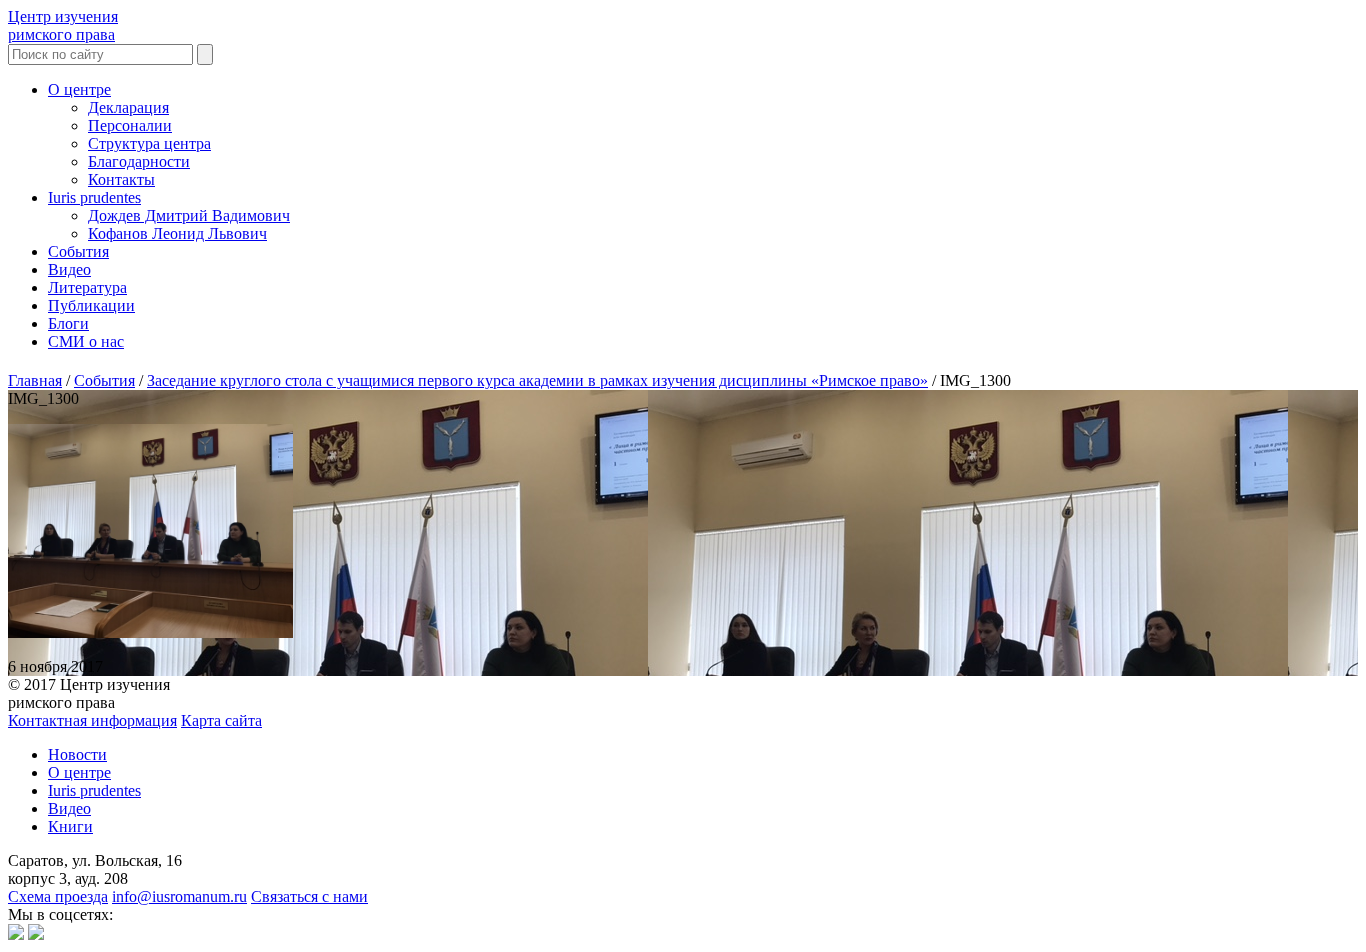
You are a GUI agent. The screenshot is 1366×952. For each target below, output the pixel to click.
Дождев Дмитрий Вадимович (189, 215)
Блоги (68, 323)
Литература (87, 287)
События (78, 251)
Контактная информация (92, 720)
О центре (79, 89)
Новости (77, 754)
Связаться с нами (309, 896)
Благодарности (139, 161)
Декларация (128, 107)
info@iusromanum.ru (179, 896)
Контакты (121, 179)
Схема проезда (58, 896)
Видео (69, 269)
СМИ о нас (86, 341)
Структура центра (149, 143)
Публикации (91, 305)
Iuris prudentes (94, 197)
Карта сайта (221, 720)
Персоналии (130, 125)
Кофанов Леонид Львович (177, 233)
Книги (70, 826)
